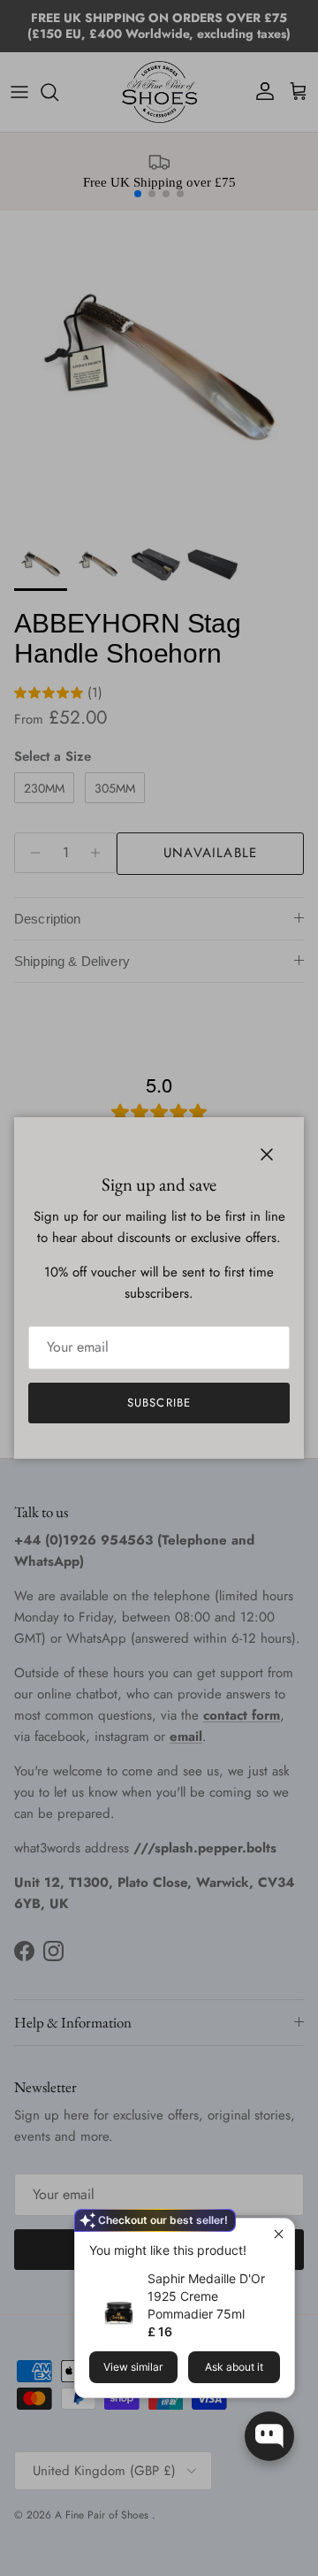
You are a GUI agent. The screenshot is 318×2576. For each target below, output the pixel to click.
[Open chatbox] (269, 2436)
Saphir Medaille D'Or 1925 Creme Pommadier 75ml (206, 2296)
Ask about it (234, 2367)
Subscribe (159, 1403)
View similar (133, 2367)
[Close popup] (279, 2234)
